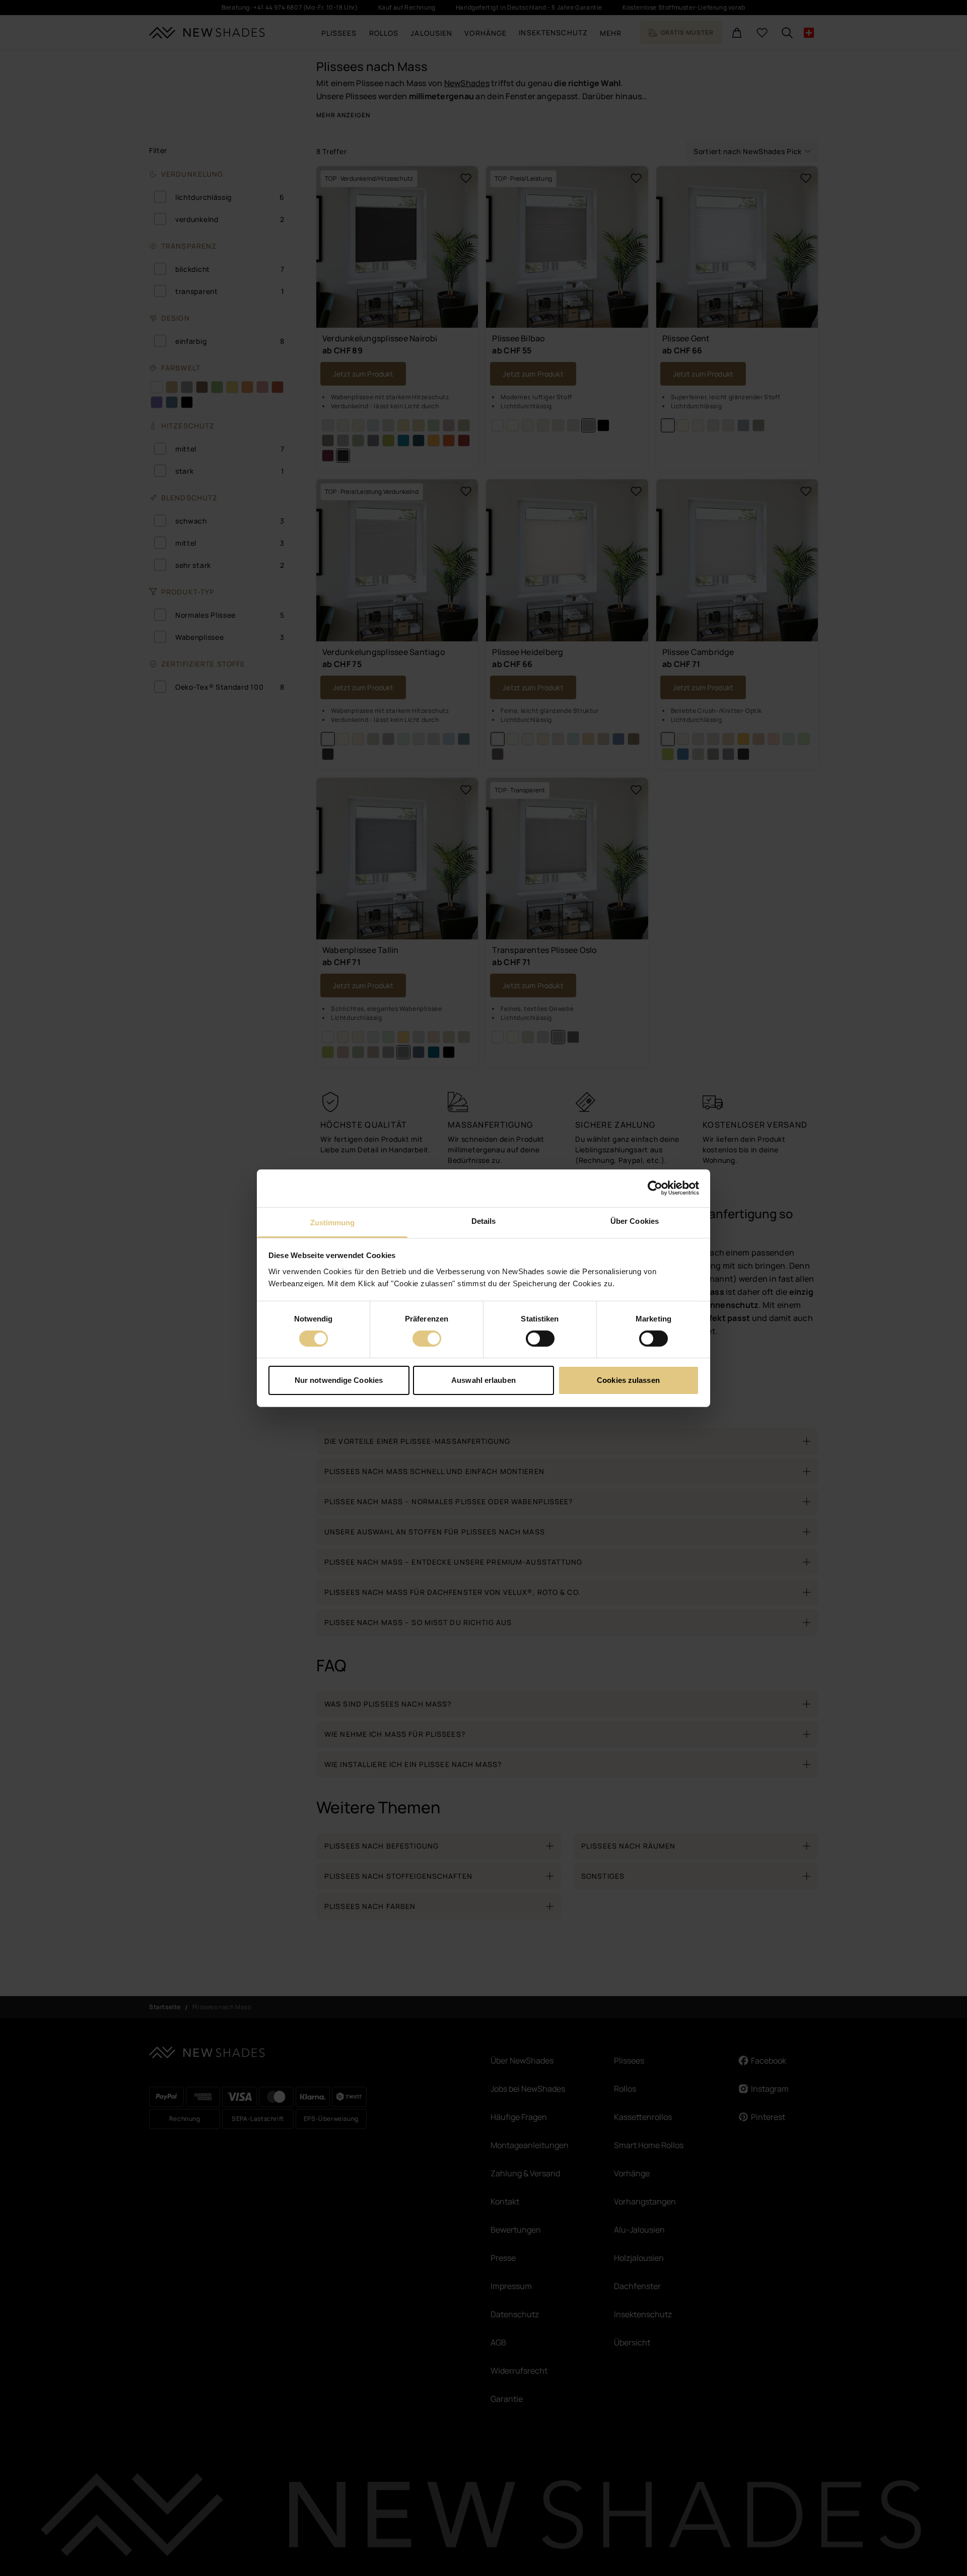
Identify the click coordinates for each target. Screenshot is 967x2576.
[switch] (427, 1339)
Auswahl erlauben (483, 1380)
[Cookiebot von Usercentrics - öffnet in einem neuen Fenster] (655, 1188)
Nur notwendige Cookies (339, 1380)
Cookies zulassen (628, 1380)
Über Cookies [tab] (635, 1221)
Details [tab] (484, 1221)
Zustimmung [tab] (333, 1222)
